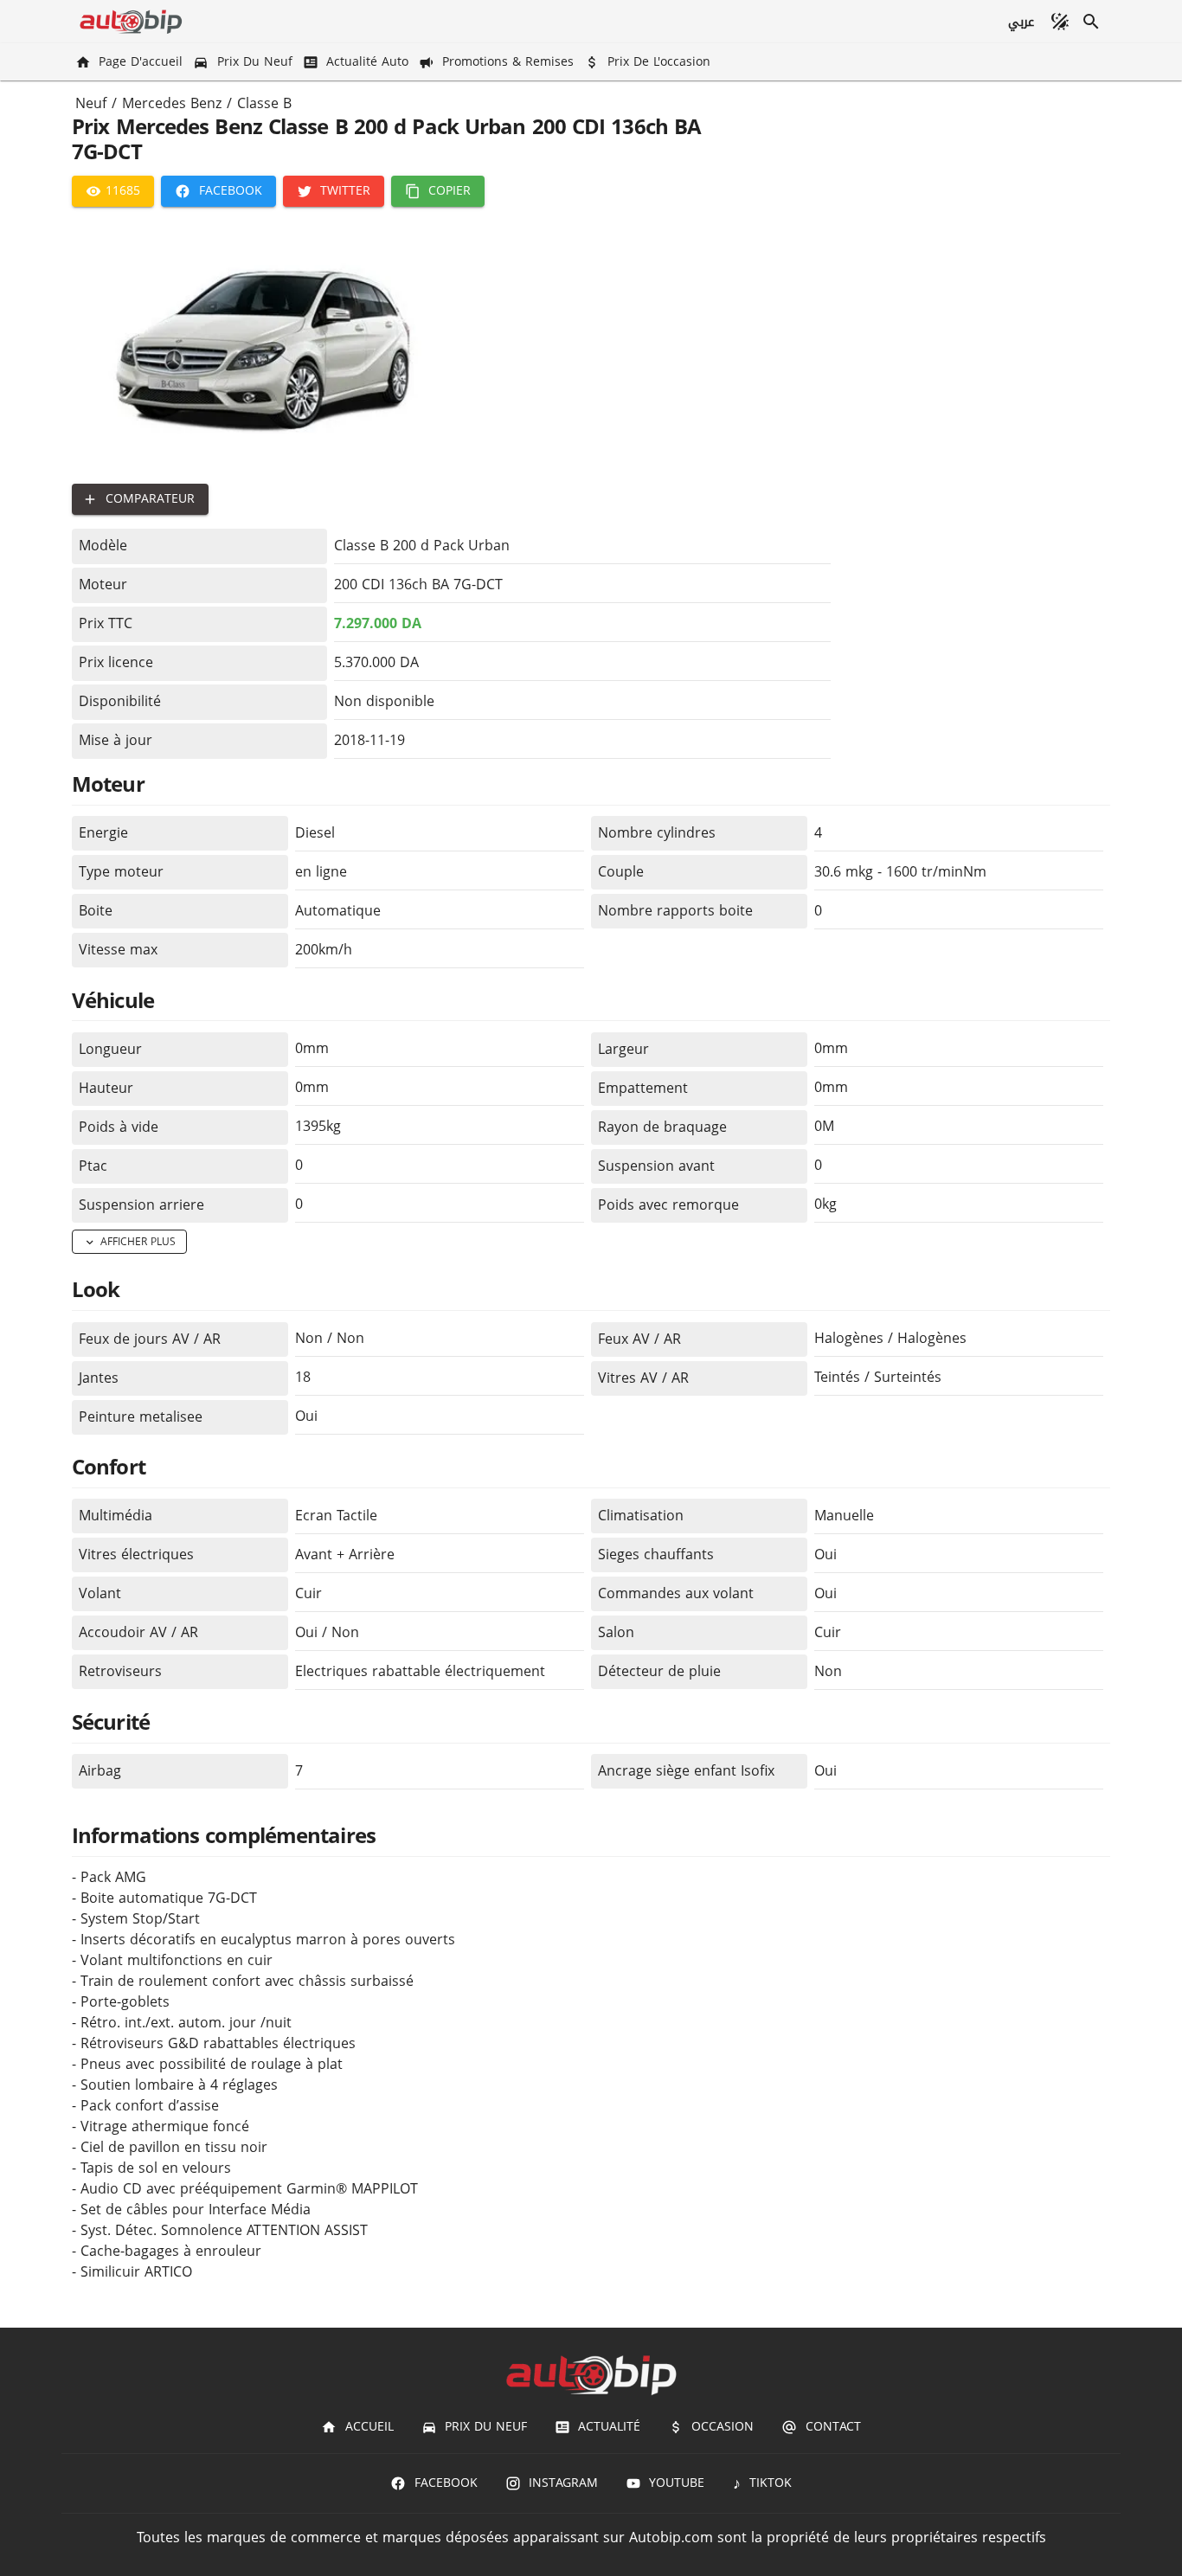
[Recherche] (1091, 22)
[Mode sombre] (1060, 22)
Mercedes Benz (172, 104)
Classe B (264, 104)
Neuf (91, 104)
